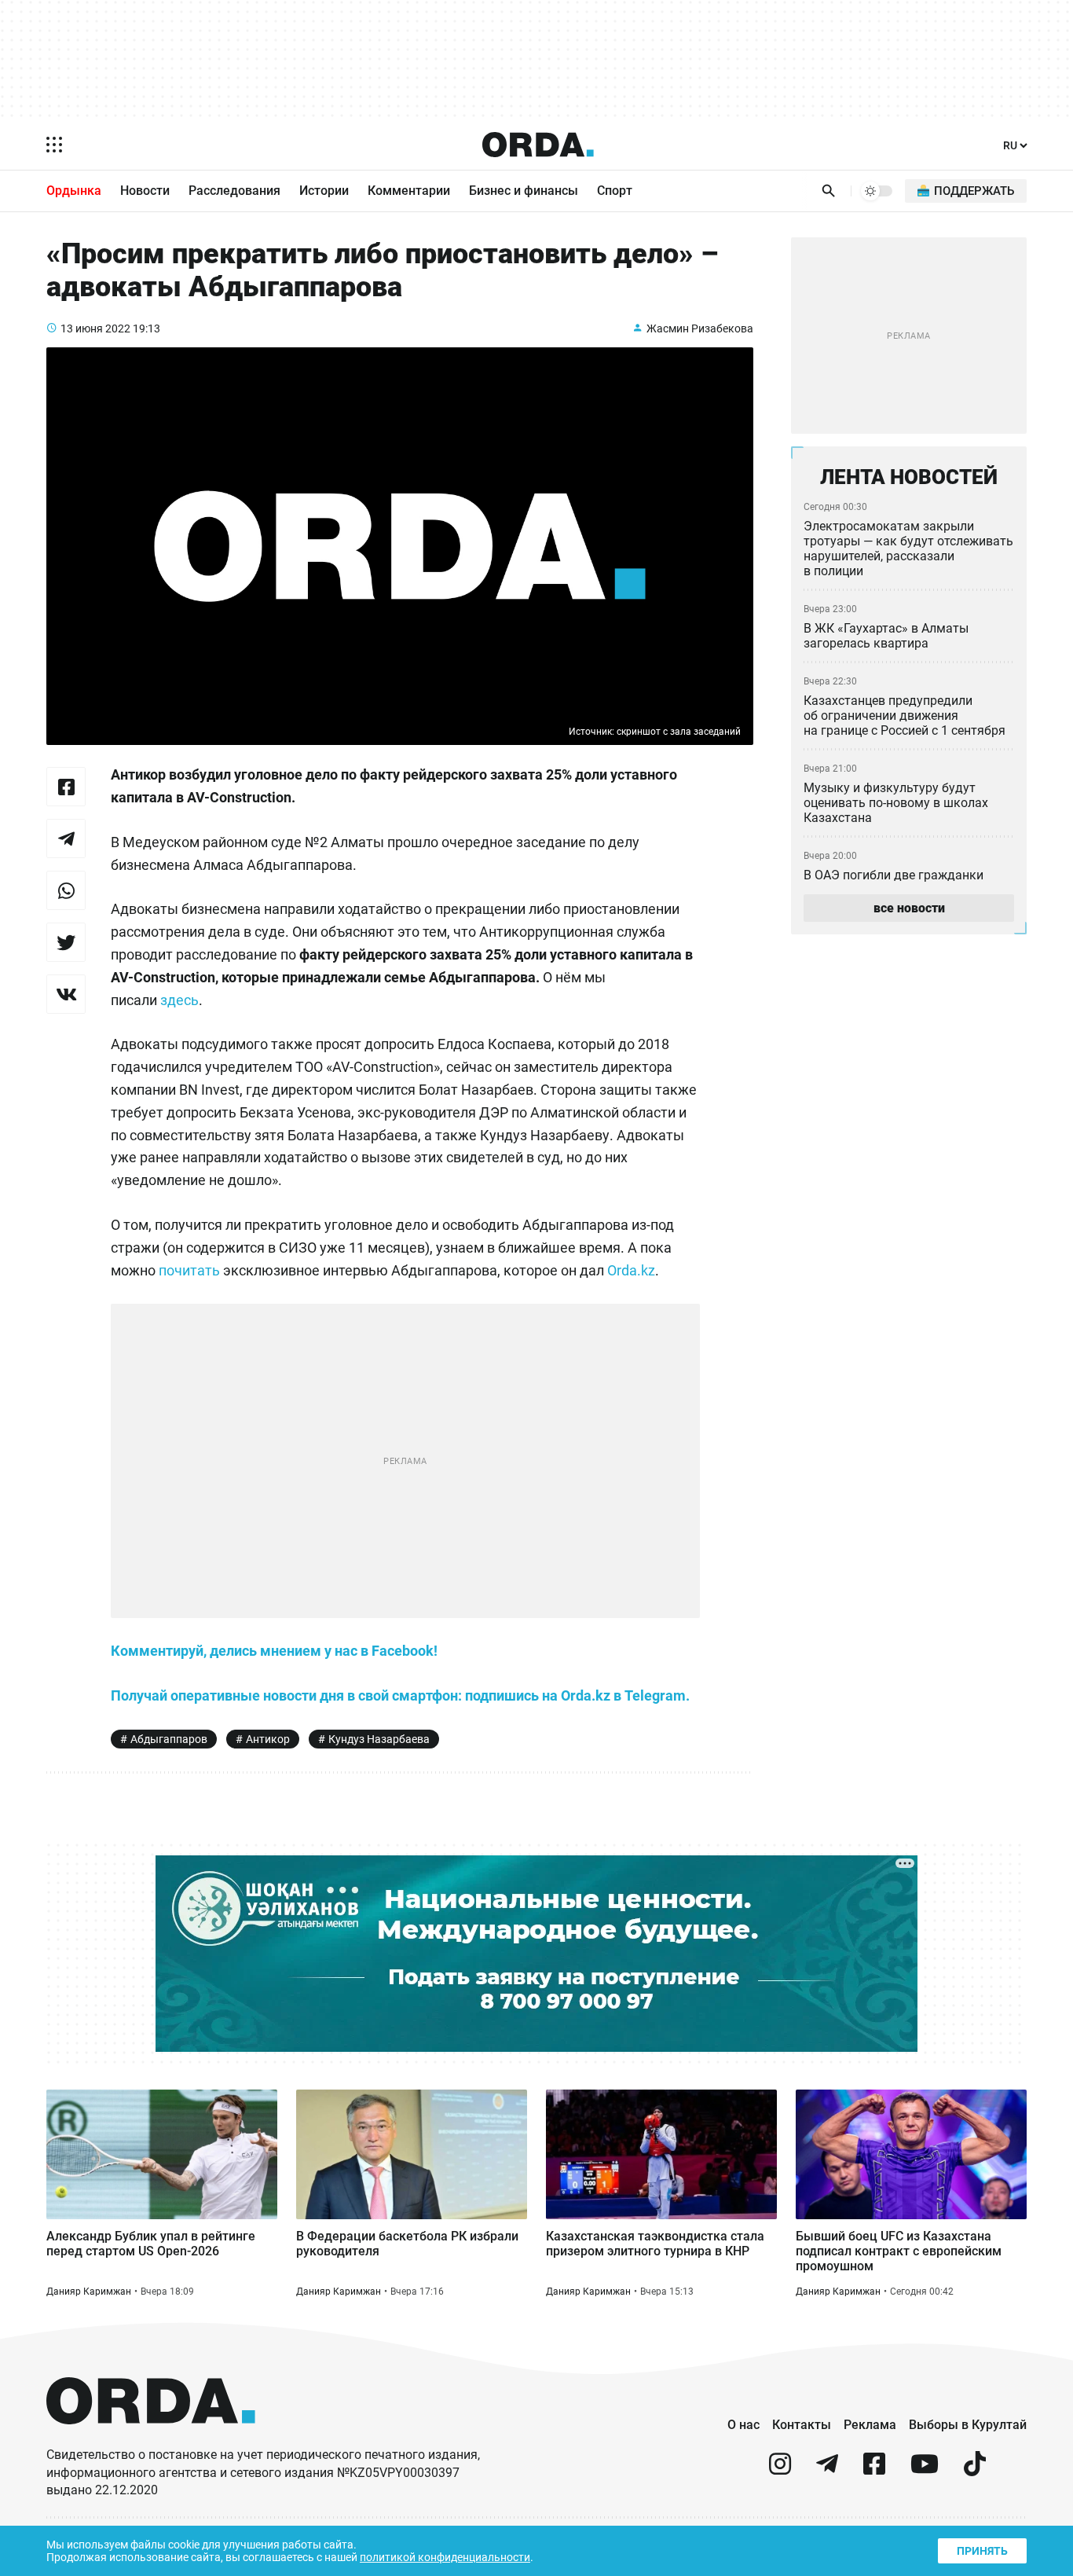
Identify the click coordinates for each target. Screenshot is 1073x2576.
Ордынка (74, 191)
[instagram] (780, 2470)
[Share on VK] (66, 994)
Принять (982, 2551)
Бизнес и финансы (524, 191)
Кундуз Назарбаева (379, 1739)
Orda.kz (631, 1270)
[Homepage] (538, 145)
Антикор (268, 1739)
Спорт (615, 191)
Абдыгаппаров (169, 1739)
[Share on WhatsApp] (66, 890)
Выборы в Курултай (968, 2425)
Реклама (870, 2425)
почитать (189, 1270)
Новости (145, 191)
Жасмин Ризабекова (700, 328)
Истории (324, 191)
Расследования (234, 191)
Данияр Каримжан (89, 2292)
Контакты (802, 2425)
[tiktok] (975, 2470)
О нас (743, 2425)
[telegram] (827, 2470)
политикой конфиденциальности (445, 2557)
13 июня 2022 (95, 328)
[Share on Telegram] (66, 838)
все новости (909, 908)
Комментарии (409, 191)
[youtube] (925, 2470)
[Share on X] (66, 942)
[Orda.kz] (151, 2439)
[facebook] (874, 2470)
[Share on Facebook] (66, 787)
